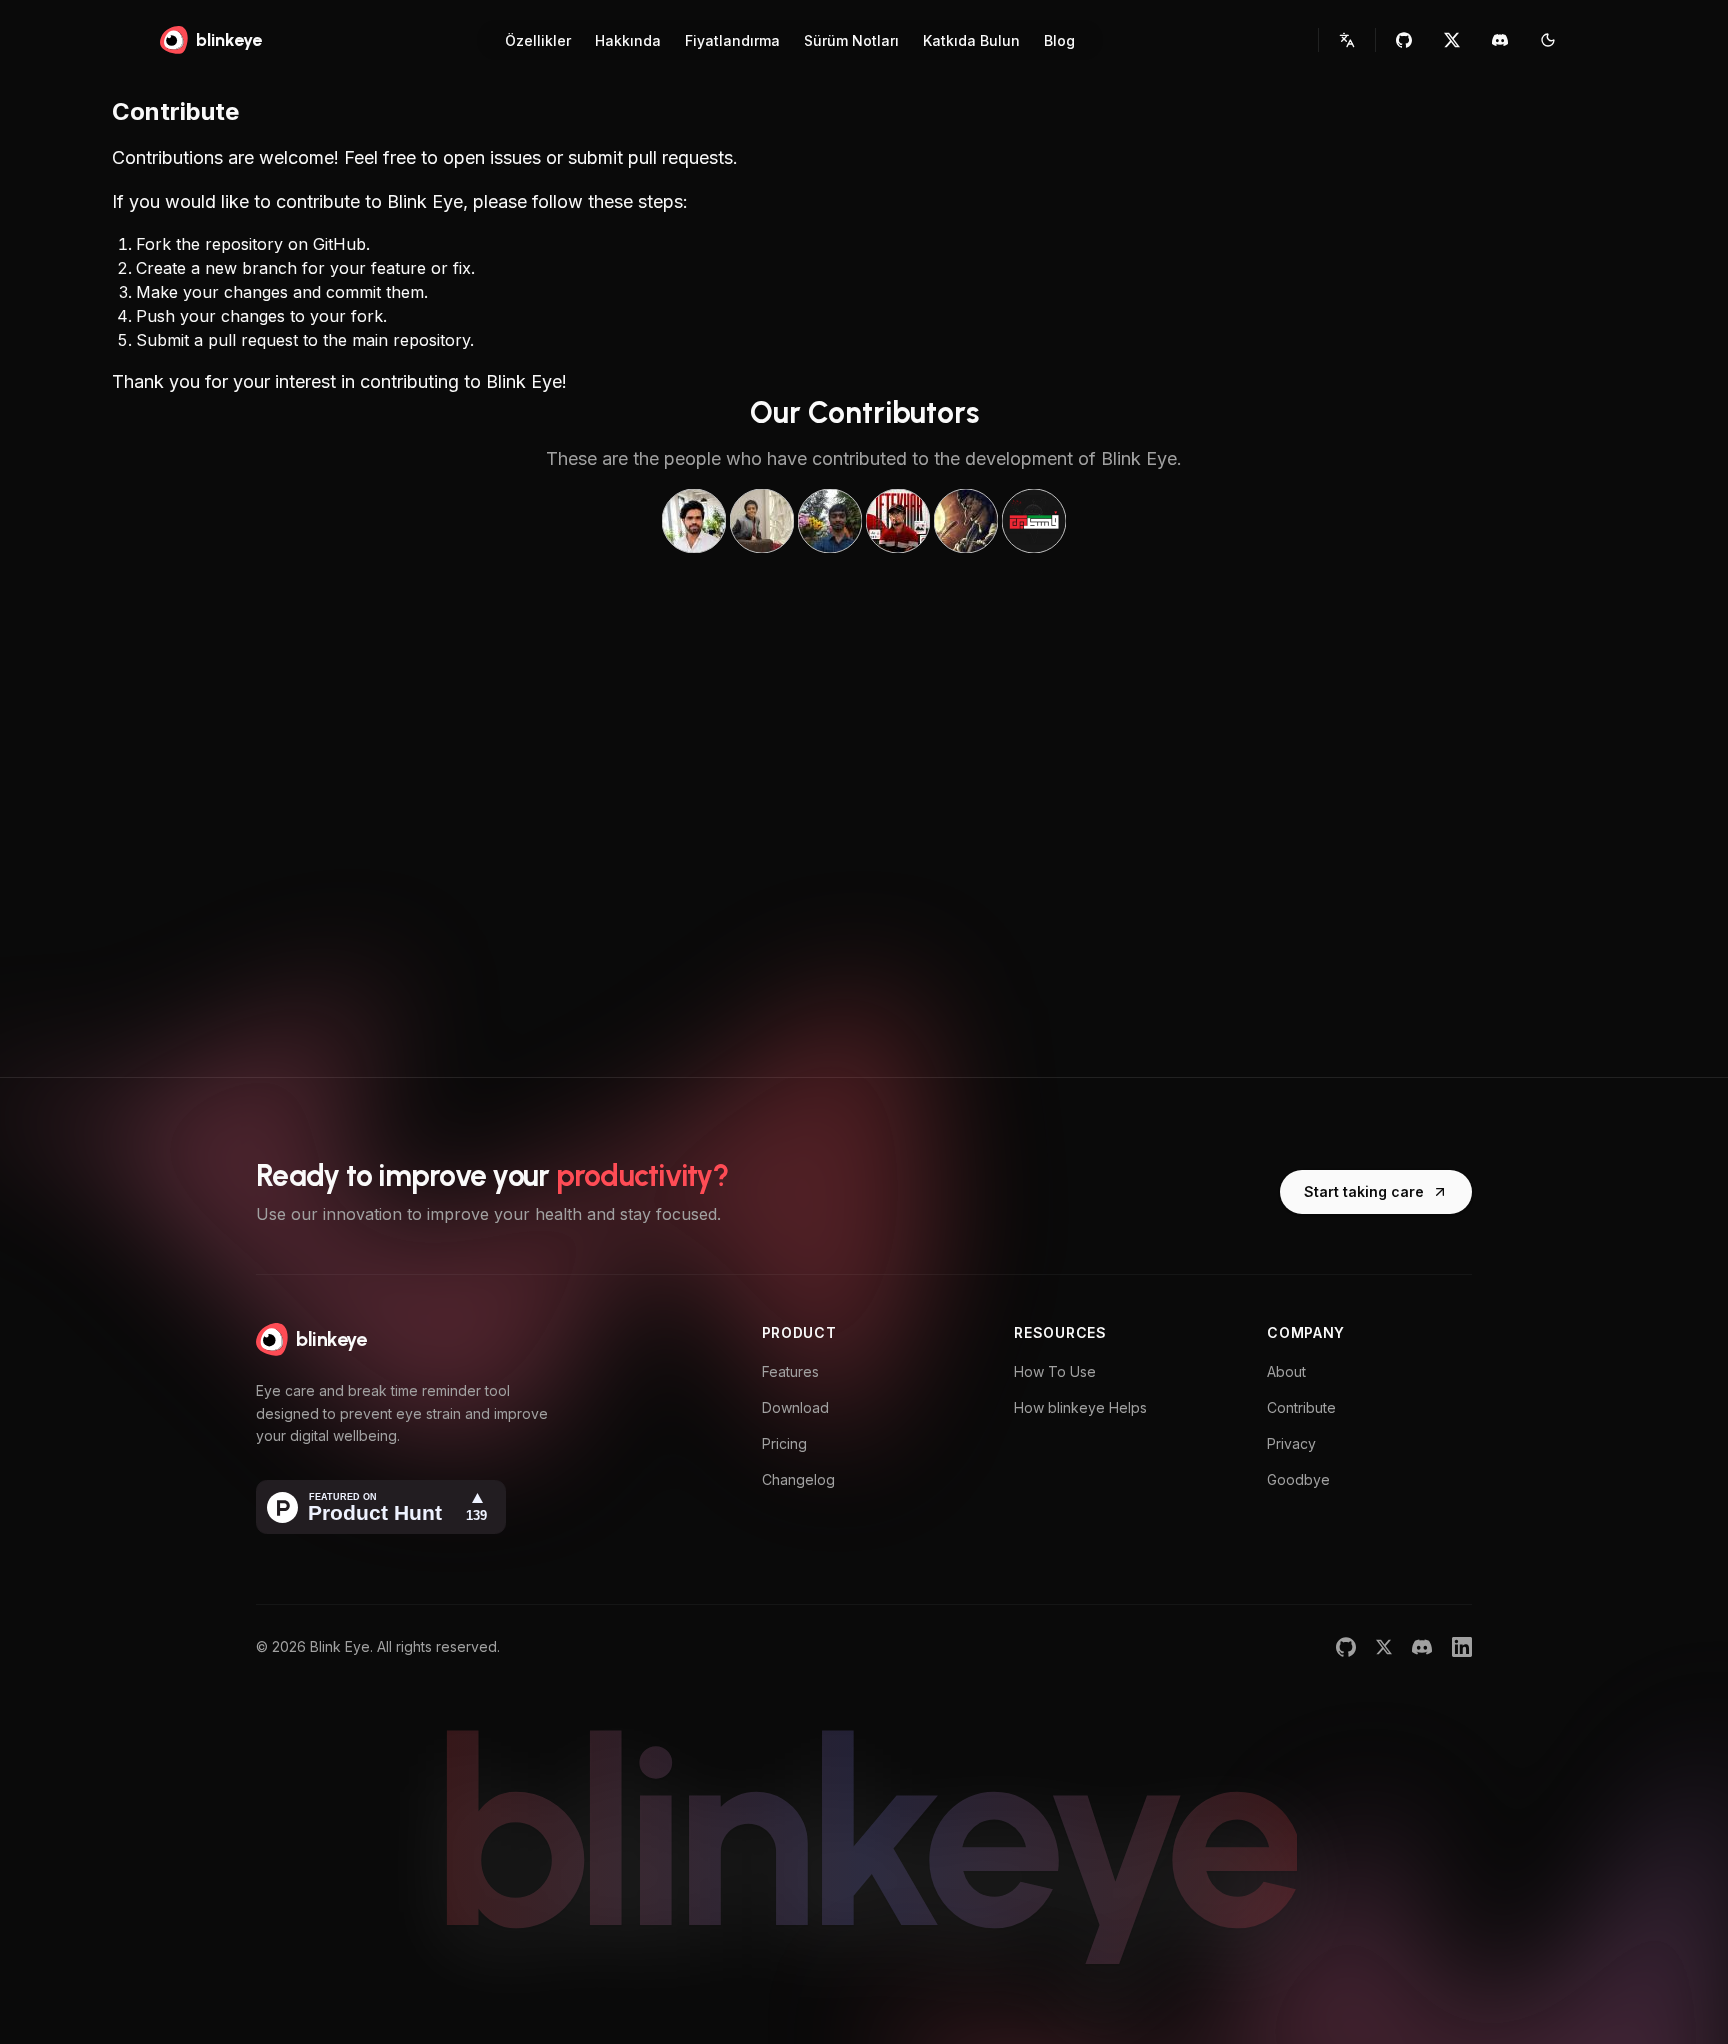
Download (795, 1407)
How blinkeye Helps (1080, 1407)
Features (790, 1371)
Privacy (1291, 1443)
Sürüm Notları (851, 40)
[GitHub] (1346, 1647)
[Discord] (1422, 1647)
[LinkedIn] (1462, 1647)
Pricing (784, 1443)
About (1286, 1371)
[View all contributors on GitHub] (864, 521)
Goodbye (1298, 1479)
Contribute (1301, 1407)
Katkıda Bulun (971, 40)
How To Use (1055, 1371)
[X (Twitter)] (1384, 1647)
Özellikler (538, 40)
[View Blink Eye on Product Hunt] (381, 1507)
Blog (1059, 40)
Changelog (798, 1479)
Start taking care (1364, 1191)
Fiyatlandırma (732, 40)
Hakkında (628, 40)
